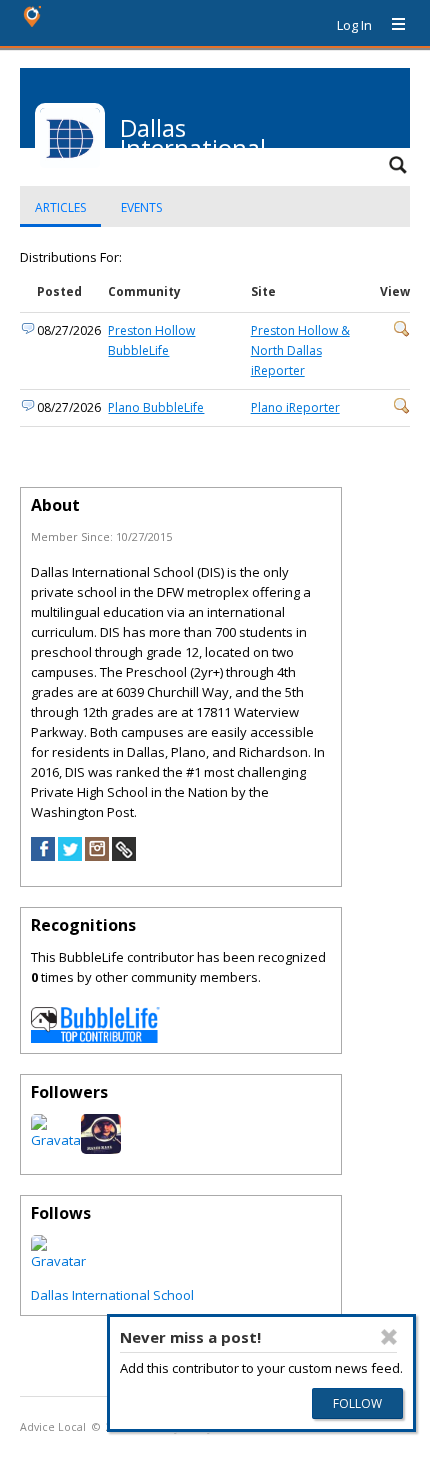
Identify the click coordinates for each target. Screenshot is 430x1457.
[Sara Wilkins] (58, 1140)
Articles (60, 207)
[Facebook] (43, 856)
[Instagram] (97, 856)
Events (141, 207)
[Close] (389, 1337)
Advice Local (53, 1427)
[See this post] (402, 332)
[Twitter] (70, 856)
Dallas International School (112, 1295)
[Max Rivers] (101, 1149)
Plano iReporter (295, 407)
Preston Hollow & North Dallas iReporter (300, 350)
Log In (354, 25)
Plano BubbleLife (156, 407)
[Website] (124, 856)
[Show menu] (391, 25)
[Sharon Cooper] (58, 1261)
